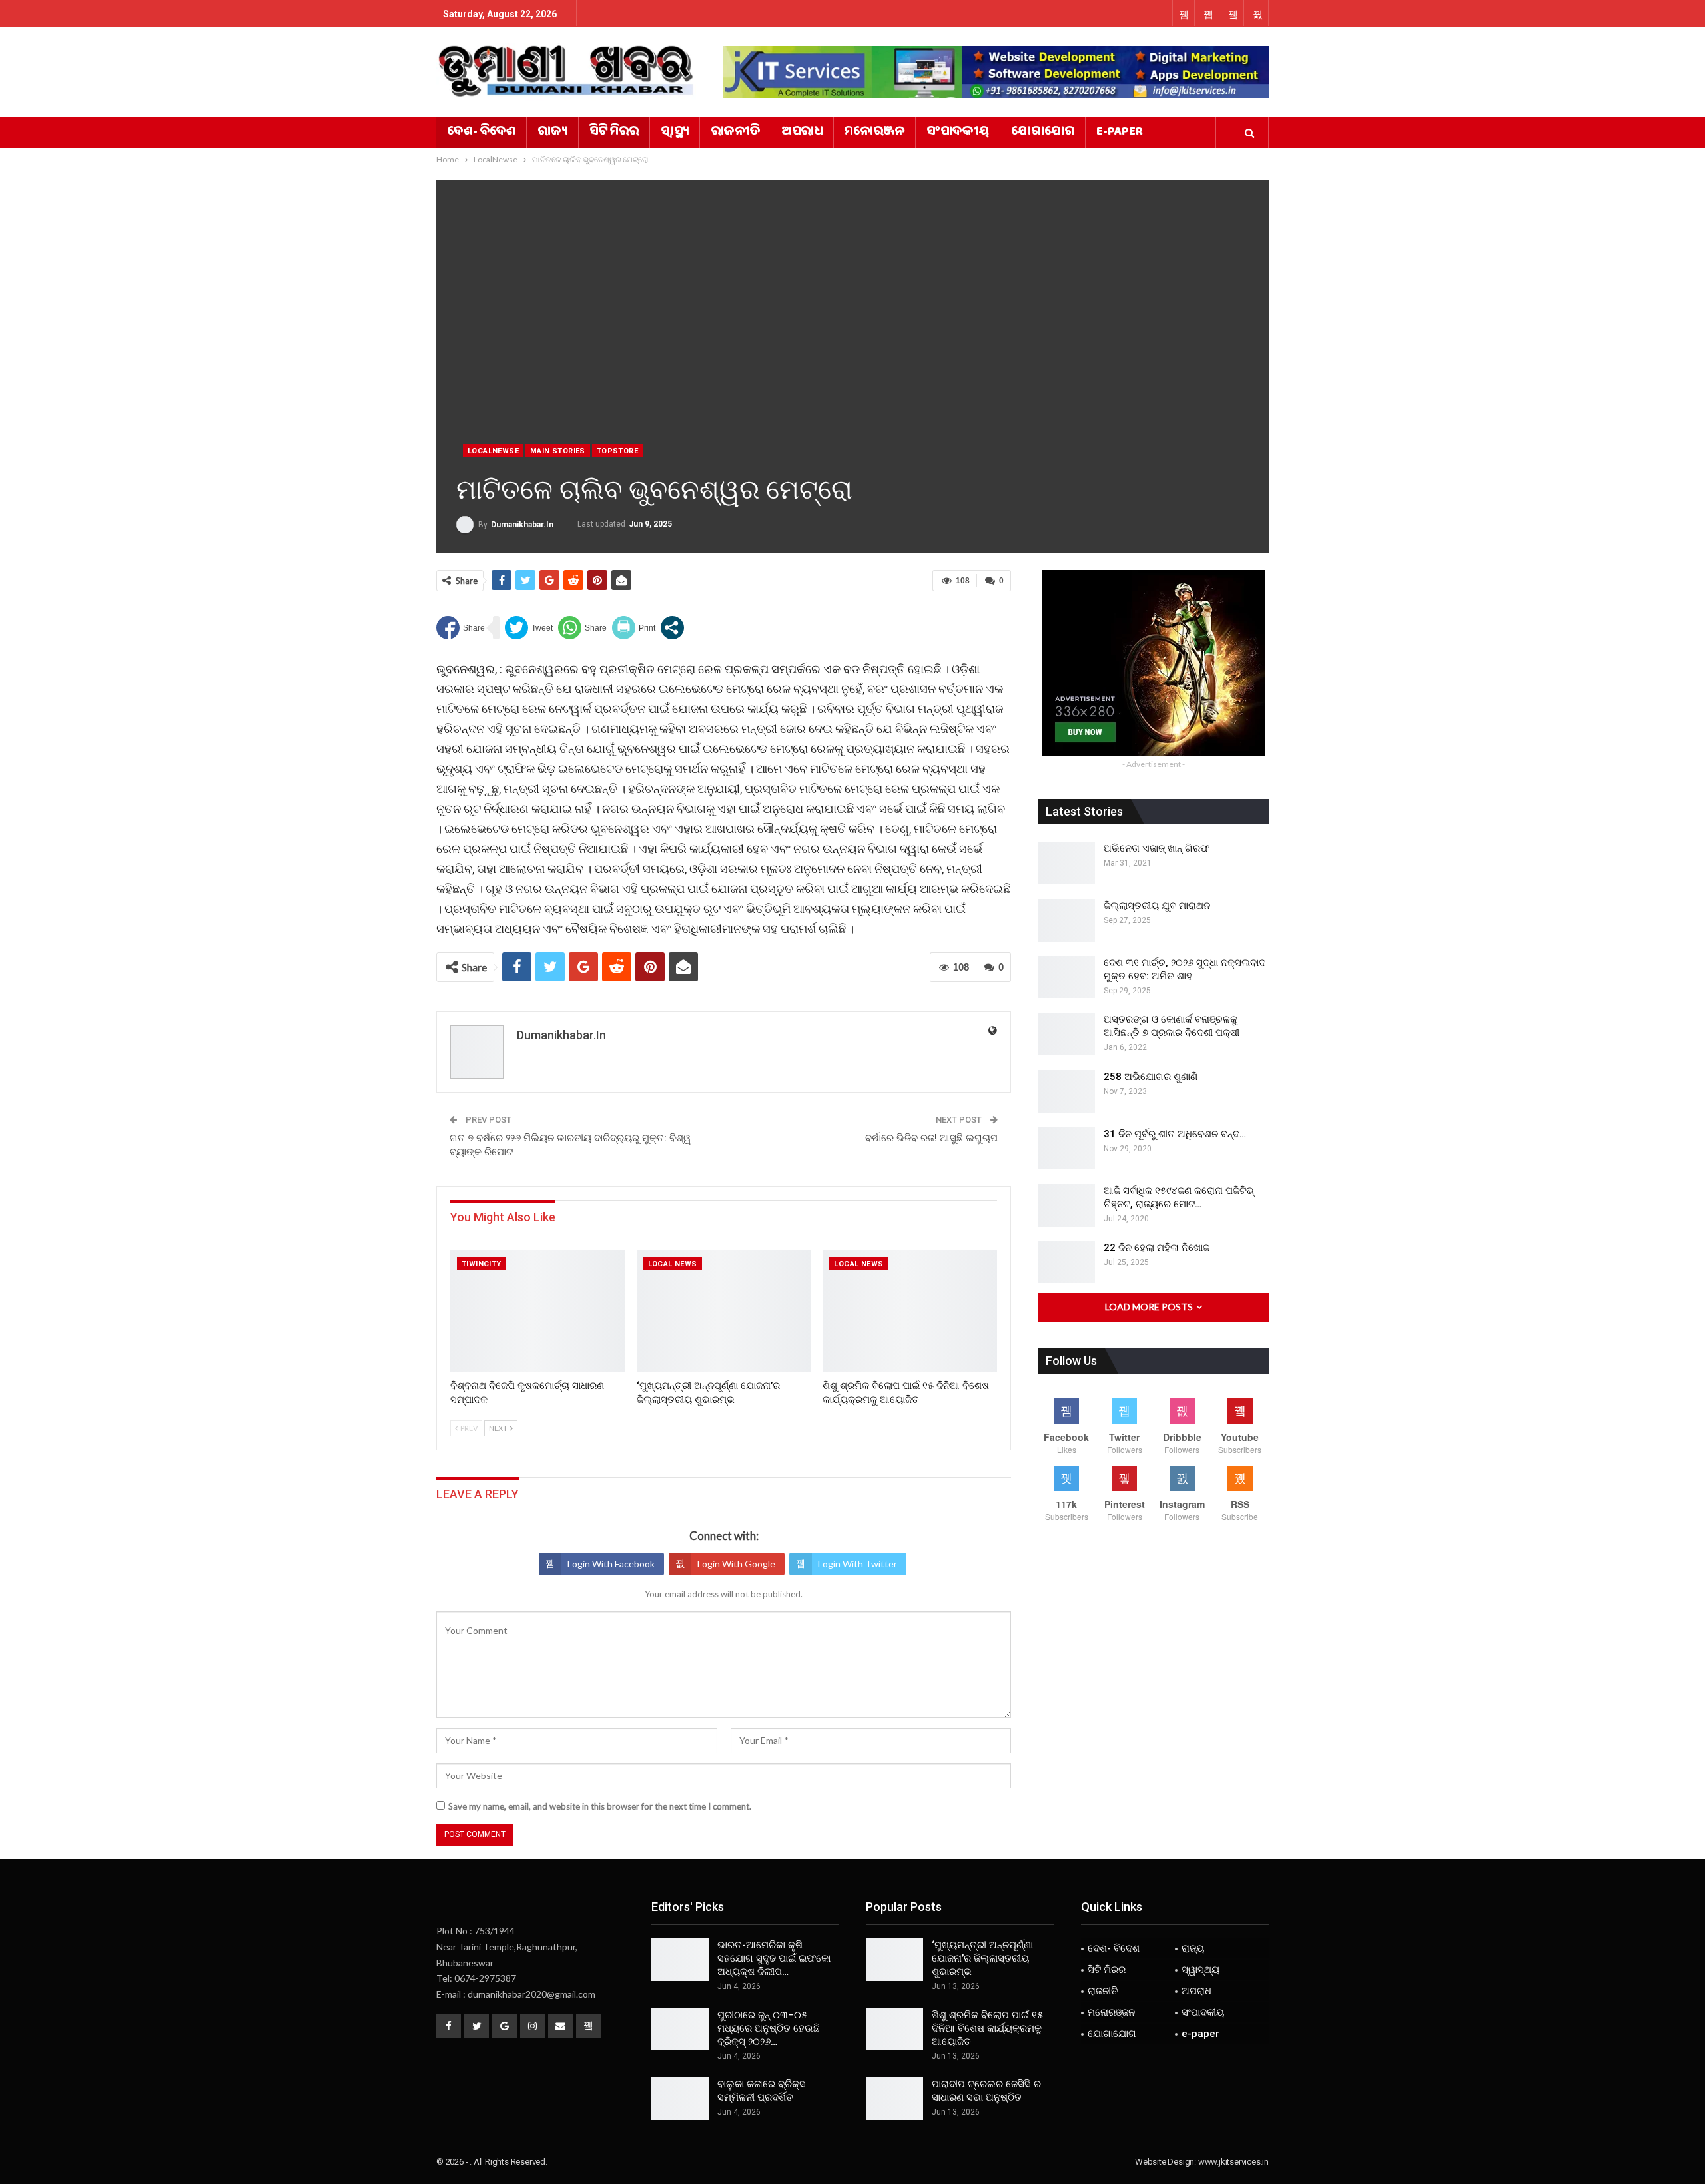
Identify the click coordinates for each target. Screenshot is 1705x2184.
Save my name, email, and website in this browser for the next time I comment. (600, 1806)
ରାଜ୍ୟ (552, 133)
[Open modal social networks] (672, 628)
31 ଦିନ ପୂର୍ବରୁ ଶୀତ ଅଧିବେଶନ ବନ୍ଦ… (1175, 1134)
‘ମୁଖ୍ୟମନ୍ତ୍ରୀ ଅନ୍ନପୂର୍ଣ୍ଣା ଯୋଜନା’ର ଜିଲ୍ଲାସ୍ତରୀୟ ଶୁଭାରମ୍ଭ (982, 1958)
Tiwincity (482, 1264)
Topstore (617, 451)
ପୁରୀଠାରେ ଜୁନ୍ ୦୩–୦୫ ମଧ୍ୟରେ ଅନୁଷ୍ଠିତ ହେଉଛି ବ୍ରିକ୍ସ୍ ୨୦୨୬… (769, 2028)
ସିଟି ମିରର (614, 133)
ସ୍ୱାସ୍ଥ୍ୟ (675, 133)
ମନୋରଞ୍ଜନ (874, 133)
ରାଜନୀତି (735, 133)
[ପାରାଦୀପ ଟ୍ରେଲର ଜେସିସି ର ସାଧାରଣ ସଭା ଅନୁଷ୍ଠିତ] (894, 2099)
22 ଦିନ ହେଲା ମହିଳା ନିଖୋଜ (1157, 1248)
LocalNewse (493, 451)
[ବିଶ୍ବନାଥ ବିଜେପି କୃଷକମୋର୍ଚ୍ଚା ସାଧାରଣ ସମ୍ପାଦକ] (537, 1311)
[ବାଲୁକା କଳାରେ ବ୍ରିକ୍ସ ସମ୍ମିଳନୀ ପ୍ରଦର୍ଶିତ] (680, 2099)
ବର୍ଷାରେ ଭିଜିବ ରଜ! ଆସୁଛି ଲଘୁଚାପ (931, 1138)
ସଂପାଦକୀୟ (958, 133)
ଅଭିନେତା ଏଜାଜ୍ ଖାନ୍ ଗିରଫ (1157, 848)
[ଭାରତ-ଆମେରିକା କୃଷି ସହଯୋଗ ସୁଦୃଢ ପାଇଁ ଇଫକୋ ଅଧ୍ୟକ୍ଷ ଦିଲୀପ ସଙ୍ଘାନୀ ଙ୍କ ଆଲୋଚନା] (680, 1960)
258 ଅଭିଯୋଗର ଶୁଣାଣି (1151, 1077)
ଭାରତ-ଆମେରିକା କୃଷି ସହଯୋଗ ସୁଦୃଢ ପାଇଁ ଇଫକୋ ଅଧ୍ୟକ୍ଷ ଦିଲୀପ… (774, 1958)
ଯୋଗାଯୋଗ (1043, 133)
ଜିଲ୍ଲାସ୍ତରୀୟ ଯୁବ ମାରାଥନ (1157, 906)
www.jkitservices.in (1233, 2162)
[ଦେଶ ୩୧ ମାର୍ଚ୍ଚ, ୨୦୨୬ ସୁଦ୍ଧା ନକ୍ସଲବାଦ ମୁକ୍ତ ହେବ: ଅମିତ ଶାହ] (1066, 977)
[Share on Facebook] (461, 628)
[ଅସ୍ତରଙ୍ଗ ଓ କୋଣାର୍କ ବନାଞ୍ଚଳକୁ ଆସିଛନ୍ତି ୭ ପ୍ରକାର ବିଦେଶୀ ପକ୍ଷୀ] (1066, 1034)
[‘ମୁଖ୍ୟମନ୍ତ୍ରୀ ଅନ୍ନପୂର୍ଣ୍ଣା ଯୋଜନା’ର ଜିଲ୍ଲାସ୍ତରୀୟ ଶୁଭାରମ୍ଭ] (724, 1311)
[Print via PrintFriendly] (634, 628)
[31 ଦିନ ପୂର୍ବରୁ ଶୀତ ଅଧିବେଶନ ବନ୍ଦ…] (1066, 1149)
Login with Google (736, 1564)
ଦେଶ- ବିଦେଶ (481, 133)
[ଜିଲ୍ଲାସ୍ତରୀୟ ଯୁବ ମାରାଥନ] (1066, 920)
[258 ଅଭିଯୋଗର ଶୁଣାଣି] (1066, 1091)
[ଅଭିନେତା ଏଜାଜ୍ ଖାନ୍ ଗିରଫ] (1066, 863)
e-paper (1120, 133)
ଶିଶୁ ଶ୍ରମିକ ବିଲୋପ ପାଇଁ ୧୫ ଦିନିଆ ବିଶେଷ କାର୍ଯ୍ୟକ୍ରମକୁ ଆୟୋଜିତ (987, 2028)
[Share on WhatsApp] (582, 628)
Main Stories (558, 451)
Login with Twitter (857, 1564)
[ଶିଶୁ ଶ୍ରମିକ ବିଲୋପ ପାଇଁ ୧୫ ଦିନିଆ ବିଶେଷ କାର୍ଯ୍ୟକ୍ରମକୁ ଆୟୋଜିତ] (910, 1311)
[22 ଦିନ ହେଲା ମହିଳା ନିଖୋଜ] (1066, 1262)
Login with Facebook (611, 1564)
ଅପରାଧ (802, 133)
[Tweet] (529, 628)
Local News (673, 1264)
